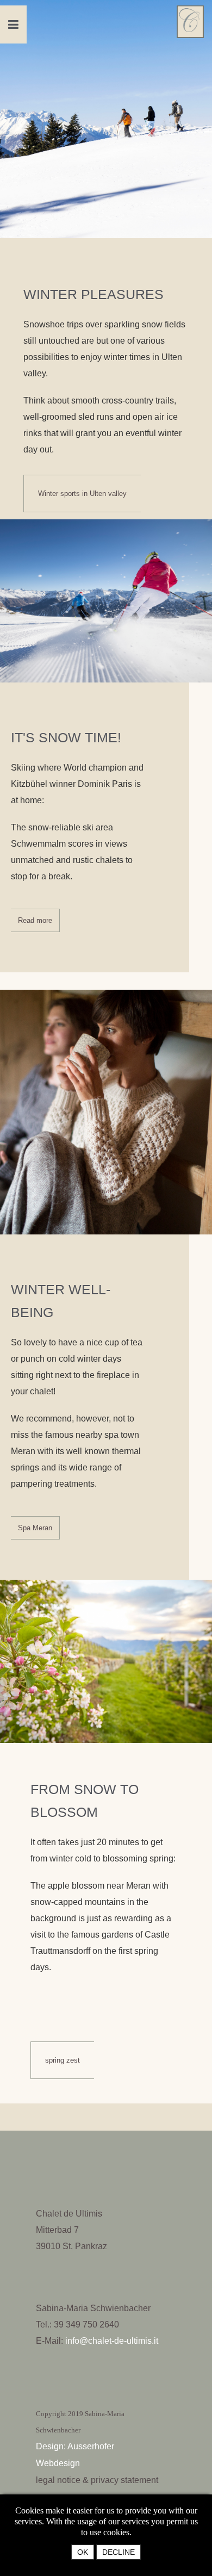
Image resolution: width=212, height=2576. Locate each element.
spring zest (63, 2060)
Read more (35, 920)
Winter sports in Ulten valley (82, 494)
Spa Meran (35, 1528)
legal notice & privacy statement (97, 2480)
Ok (83, 2552)
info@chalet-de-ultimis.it (112, 2341)
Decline (119, 2552)
